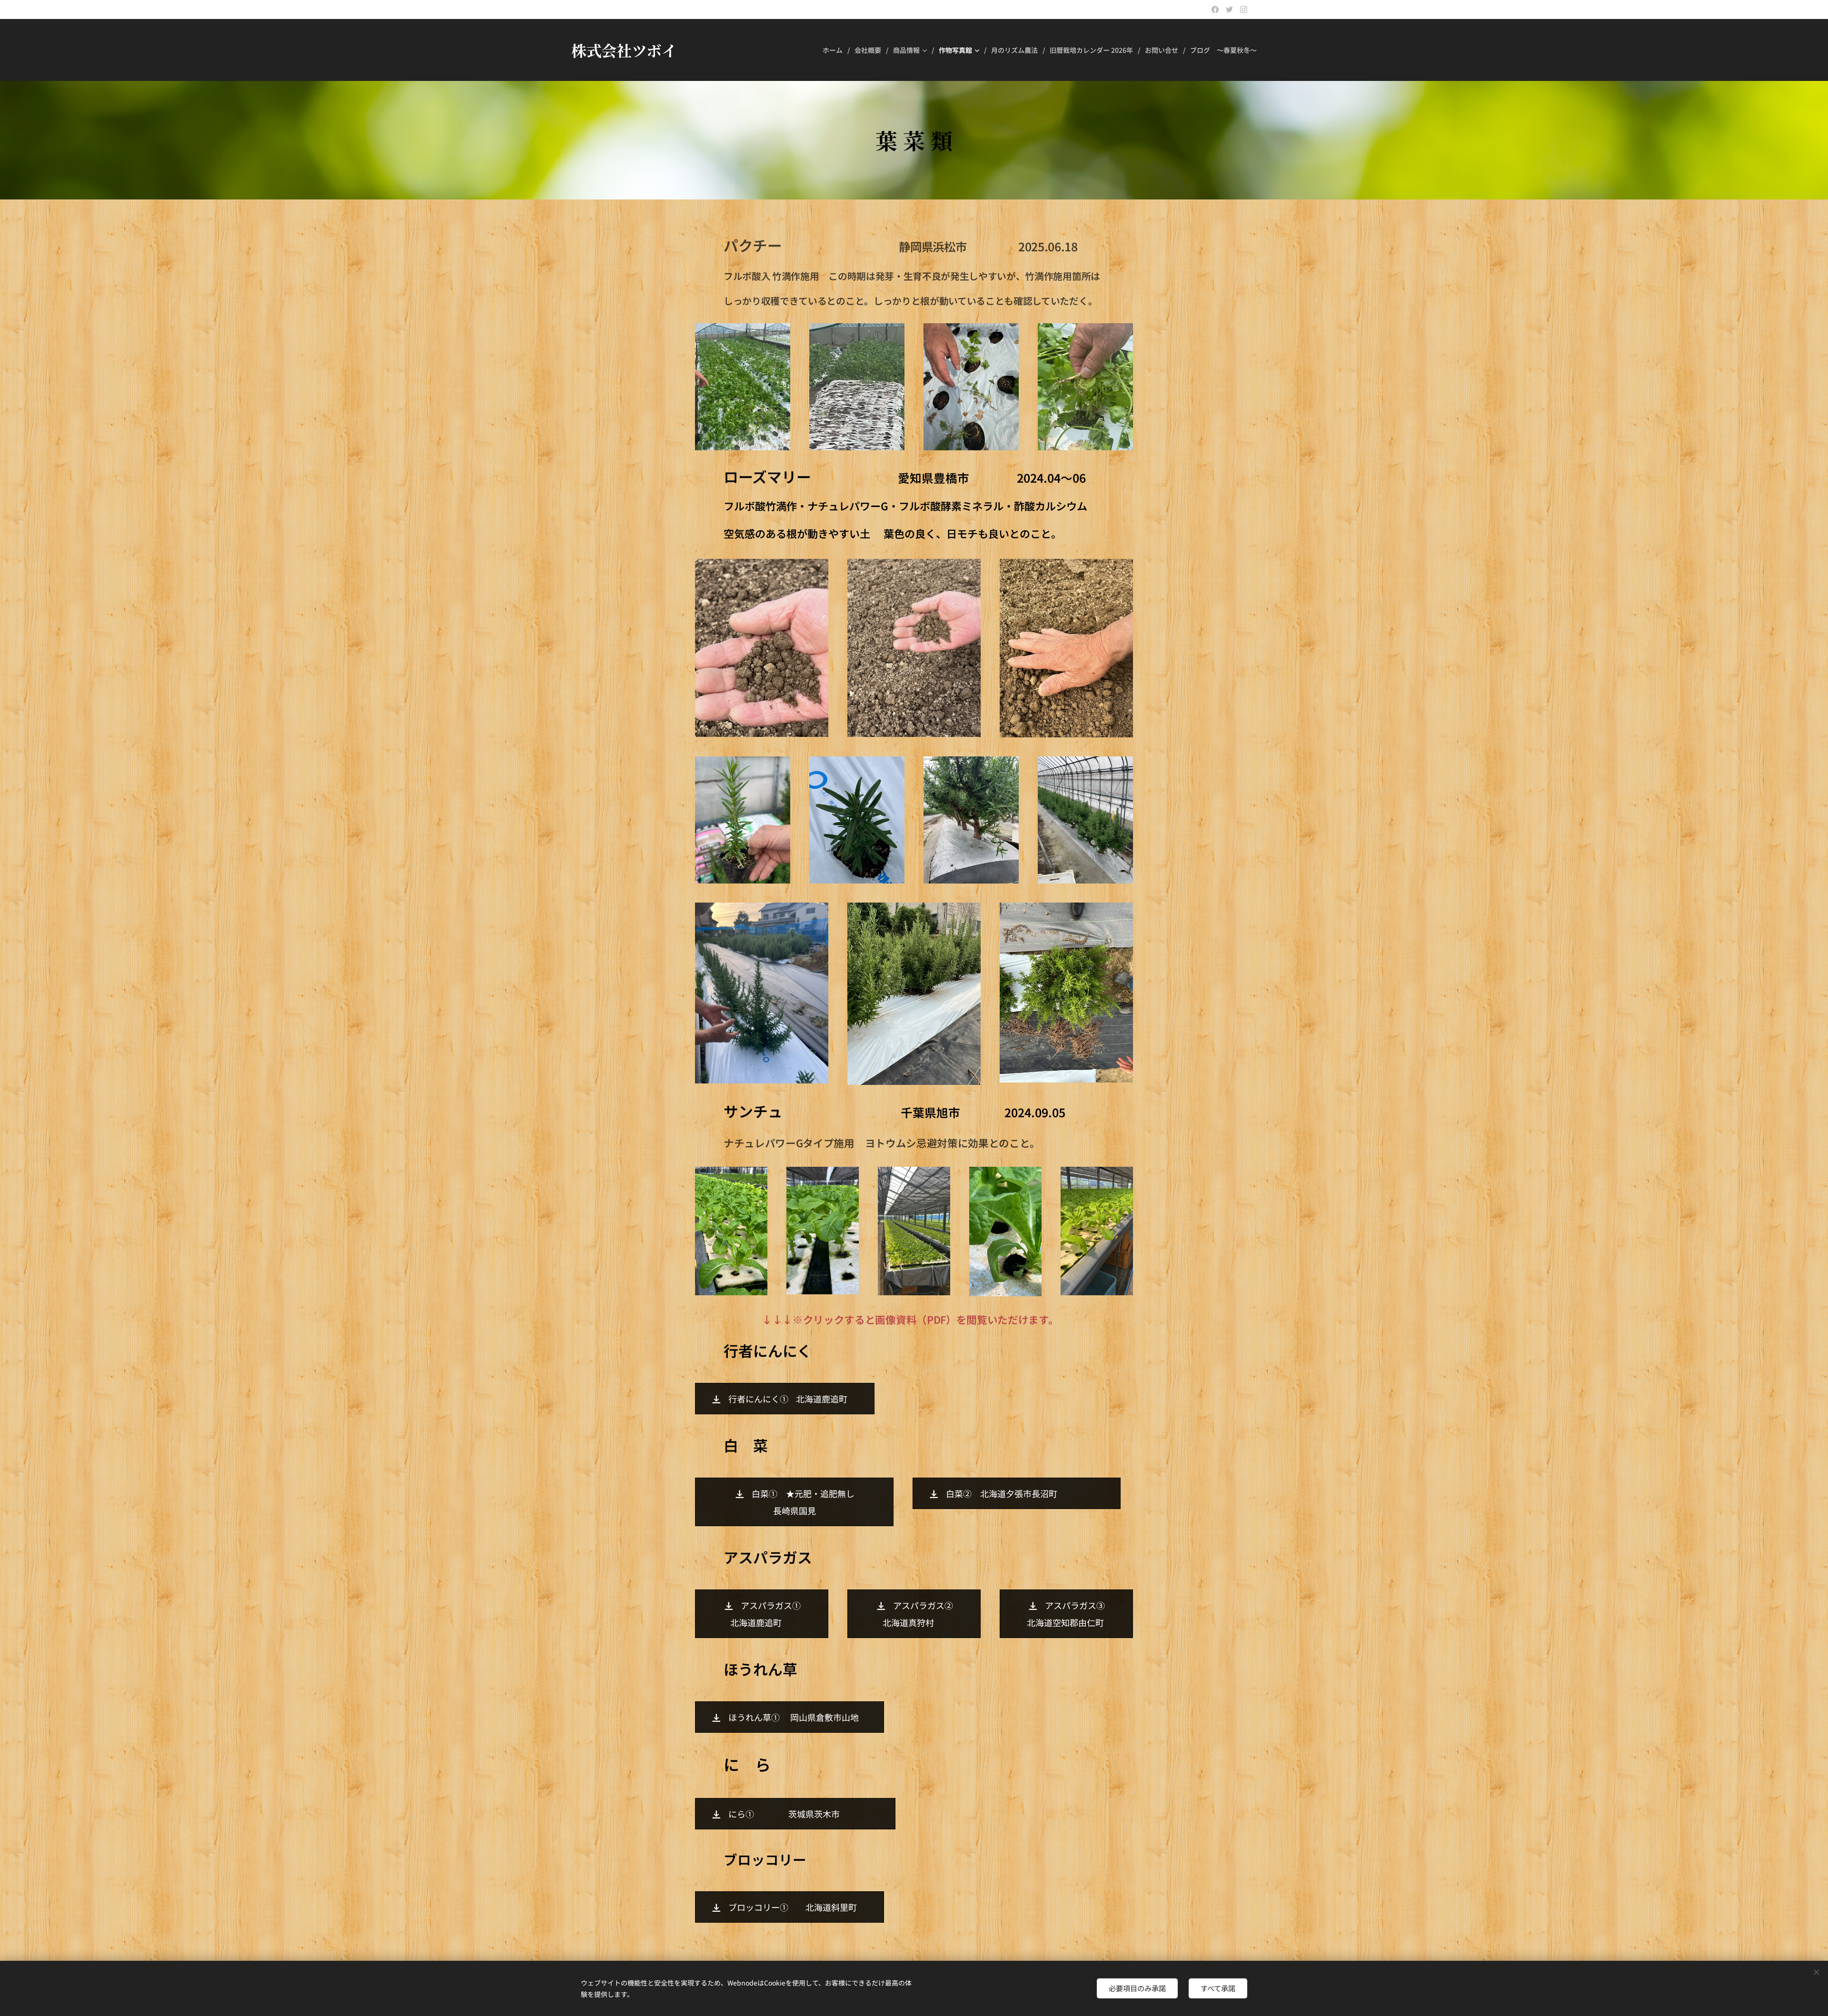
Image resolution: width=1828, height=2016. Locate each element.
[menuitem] (835, 50)
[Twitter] (1229, 10)
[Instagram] (1244, 10)
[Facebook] (1215, 10)
